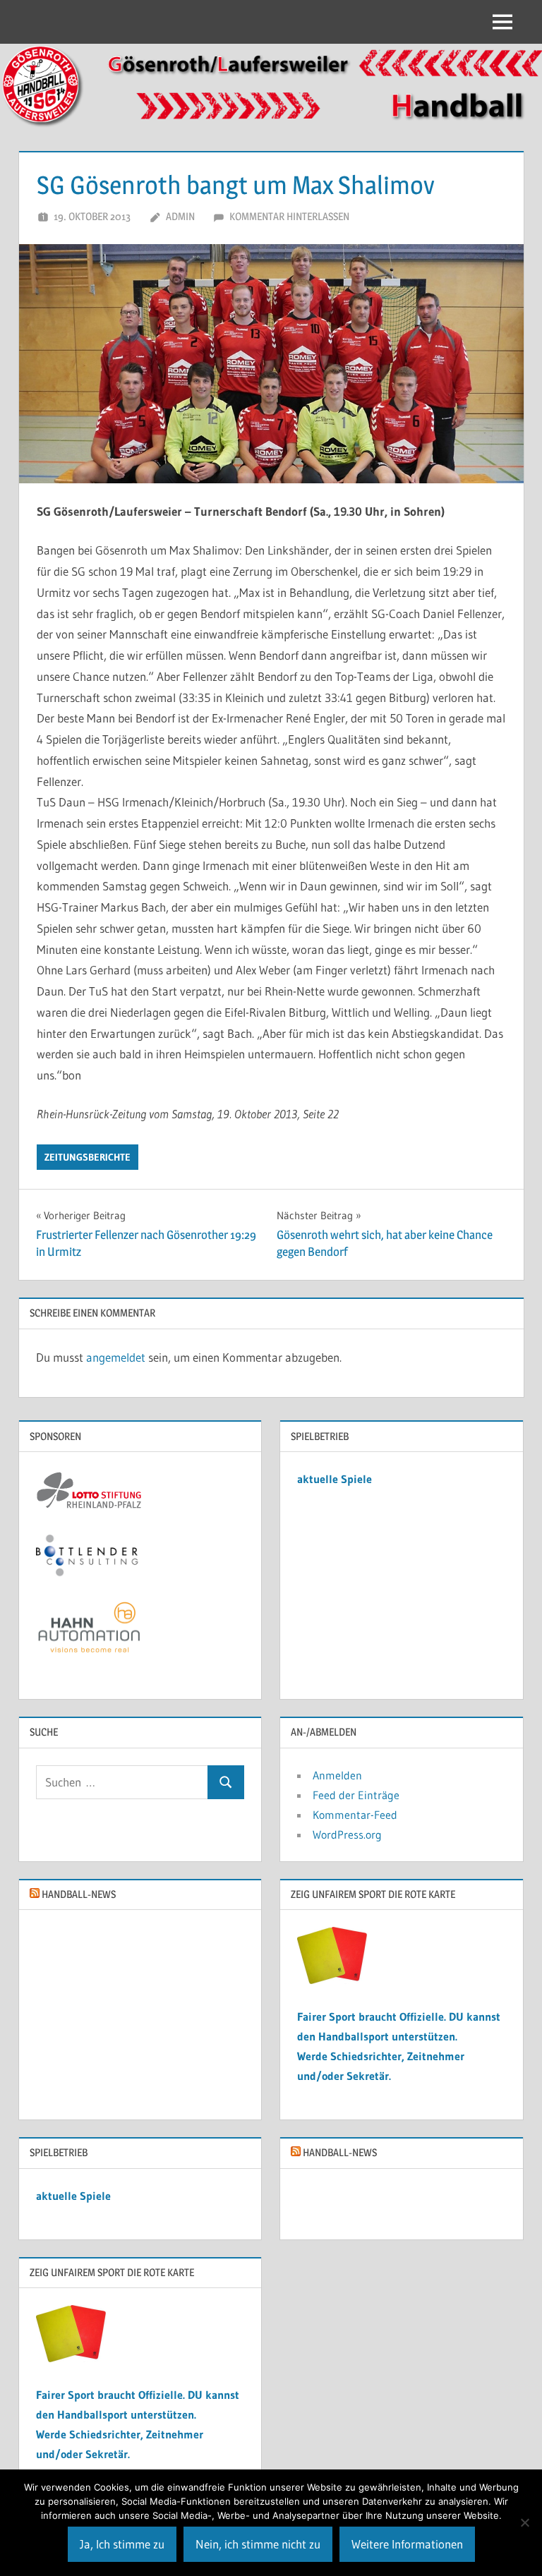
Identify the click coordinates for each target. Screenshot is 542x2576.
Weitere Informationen (407, 2544)
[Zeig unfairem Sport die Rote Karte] (332, 1980)
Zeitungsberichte (88, 1157)
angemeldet (116, 1357)
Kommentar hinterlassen (289, 216)
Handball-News (79, 1894)
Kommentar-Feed (355, 1815)
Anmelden (337, 1775)
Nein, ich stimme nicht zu (258, 2544)
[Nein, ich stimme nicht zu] (524, 2522)
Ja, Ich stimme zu (122, 2544)
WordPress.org (347, 1834)
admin (180, 216)
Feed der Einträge (356, 1795)
